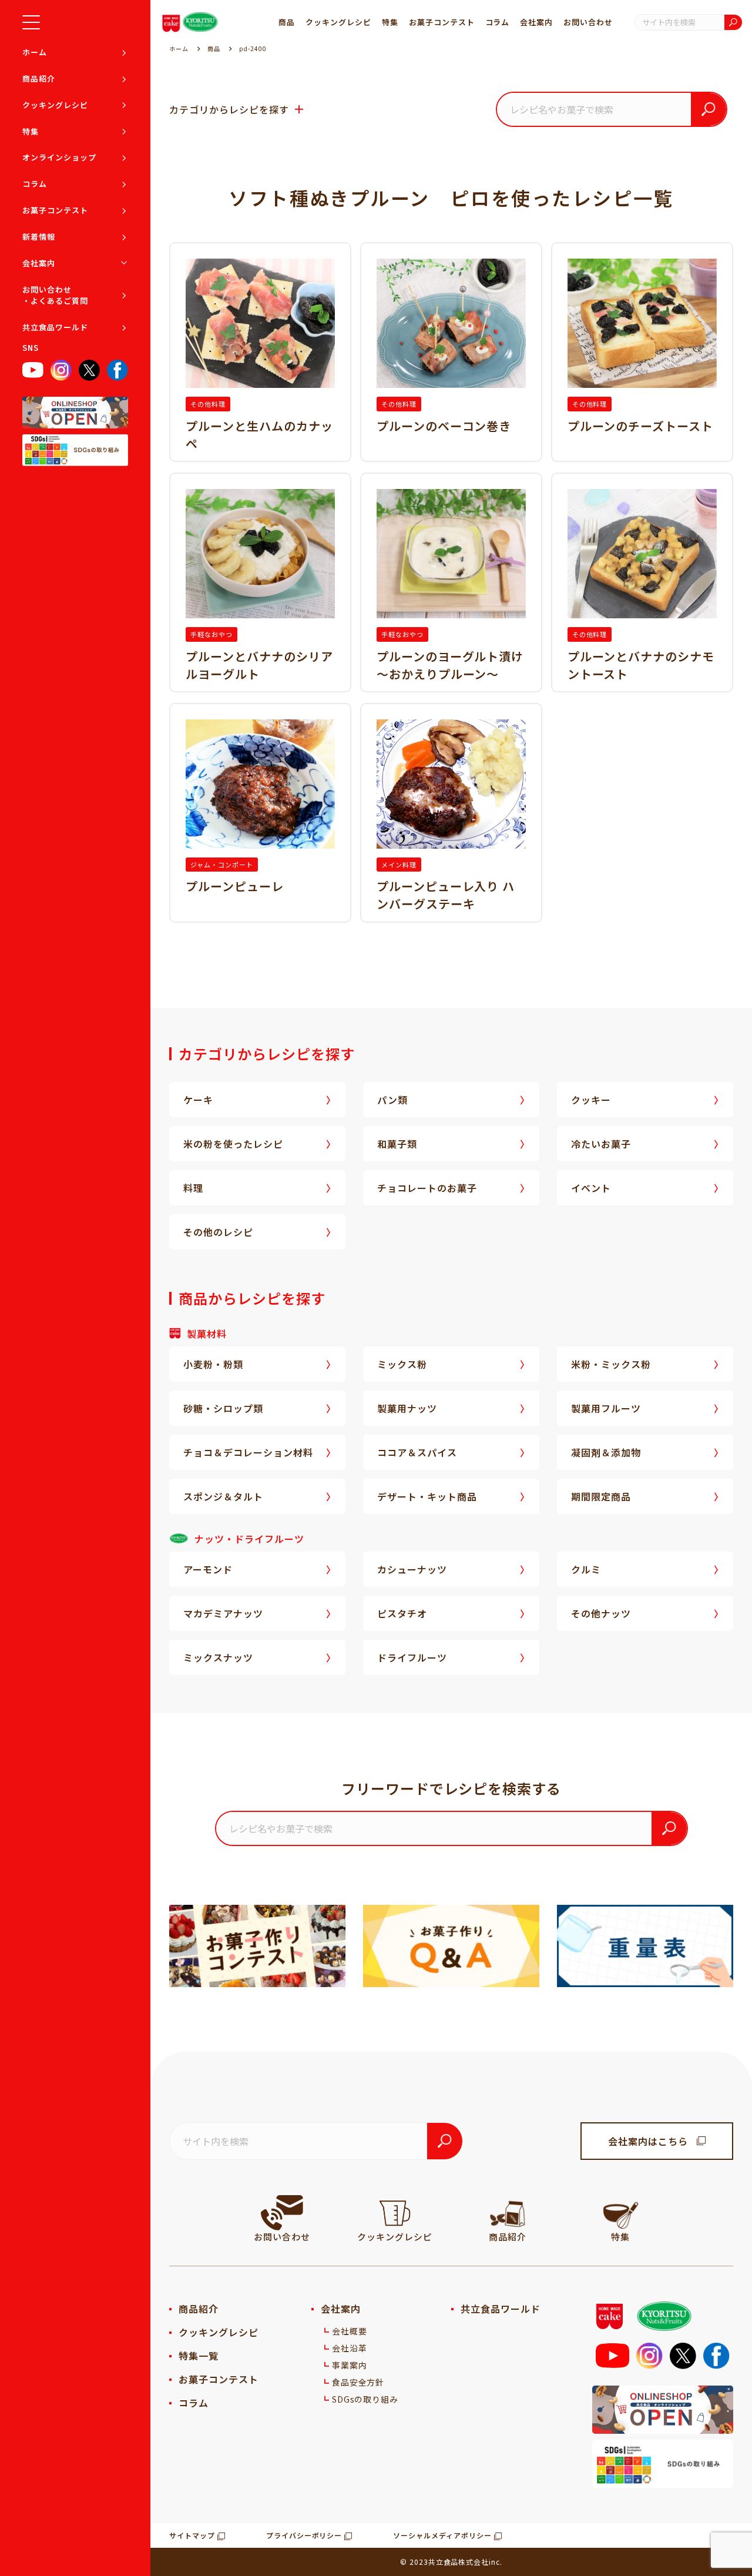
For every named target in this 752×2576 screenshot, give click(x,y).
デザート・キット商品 (427, 1496)
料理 (193, 1188)
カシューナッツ (412, 1569)
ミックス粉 (402, 1364)
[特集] (620, 2213)
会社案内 (39, 263)
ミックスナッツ (218, 1657)
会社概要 (350, 2331)
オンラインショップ (59, 158)
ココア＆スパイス (417, 1452)
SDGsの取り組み (365, 2399)
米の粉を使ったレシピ (233, 1144)
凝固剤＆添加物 (606, 1452)
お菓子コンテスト (55, 210)
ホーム (35, 52)
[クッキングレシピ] (395, 2213)
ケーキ (198, 1100)
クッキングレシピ (55, 105)
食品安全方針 (358, 2382)
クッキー (591, 1100)
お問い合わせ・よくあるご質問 (55, 295)
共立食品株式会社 (459, 2562)
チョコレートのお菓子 (427, 1188)
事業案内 (350, 2365)
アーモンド (208, 1569)
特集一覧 (199, 2356)
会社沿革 (350, 2348)
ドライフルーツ (412, 1657)
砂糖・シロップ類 (223, 1408)
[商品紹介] (508, 2213)
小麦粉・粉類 (213, 1364)
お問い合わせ (588, 22)
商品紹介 (39, 78)
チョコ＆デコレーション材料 (248, 1452)
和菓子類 (397, 1144)
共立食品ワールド (55, 327)
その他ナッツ (601, 1613)
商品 (287, 22)
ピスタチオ (402, 1613)
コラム (35, 184)
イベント (591, 1188)
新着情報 (39, 237)
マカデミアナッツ (223, 1613)
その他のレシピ (218, 1232)
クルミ (586, 1569)
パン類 (392, 1100)
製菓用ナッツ (407, 1408)
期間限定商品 (601, 1496)
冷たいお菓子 (601, 1144)
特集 (31, 131)
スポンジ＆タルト (223, 1496)
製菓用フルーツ (606, 1408)
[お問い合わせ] (282, 2213)
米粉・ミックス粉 (611, 1364)
